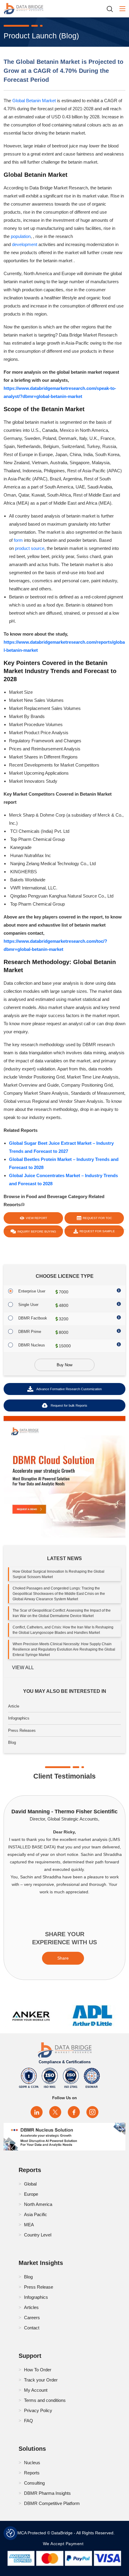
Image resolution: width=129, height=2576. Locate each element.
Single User (28, 1305)
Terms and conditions (45, 2400)
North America (38, 2204)
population (21, 236)
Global (30, 2184)
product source (30, 548)
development (25, 244)
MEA (29, 2225)
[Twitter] (55, 2112)
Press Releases (22, 1730)
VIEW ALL (23, 1668)
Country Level (38, 2235)
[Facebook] (74, 2112)
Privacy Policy (38, 2410)
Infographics (19, 1718)
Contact (32, 2328)
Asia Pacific (36, 2214)
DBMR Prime (30, 1332)
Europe (31, 2194)
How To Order (38, 2370)
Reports (32, 2473)
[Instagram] (92, 2112)
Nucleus (32, 2463)
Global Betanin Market (35, 101)
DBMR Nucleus (32, 1345)
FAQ (28, 2421)
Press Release (39, 2287)
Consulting (34, 2483)
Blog (12, 1742)
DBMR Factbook (33, 1318)
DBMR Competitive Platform (52, 2503)
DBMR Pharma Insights (47, 2493)
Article (14, 1706)
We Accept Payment (65, 2544)
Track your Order (41, 2380)
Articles (31, 2307)
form (18, 540)
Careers (32, 2318)
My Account (36, 2390)
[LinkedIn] (37, 2112)
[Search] (112, 9)
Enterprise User (32, 1291)
